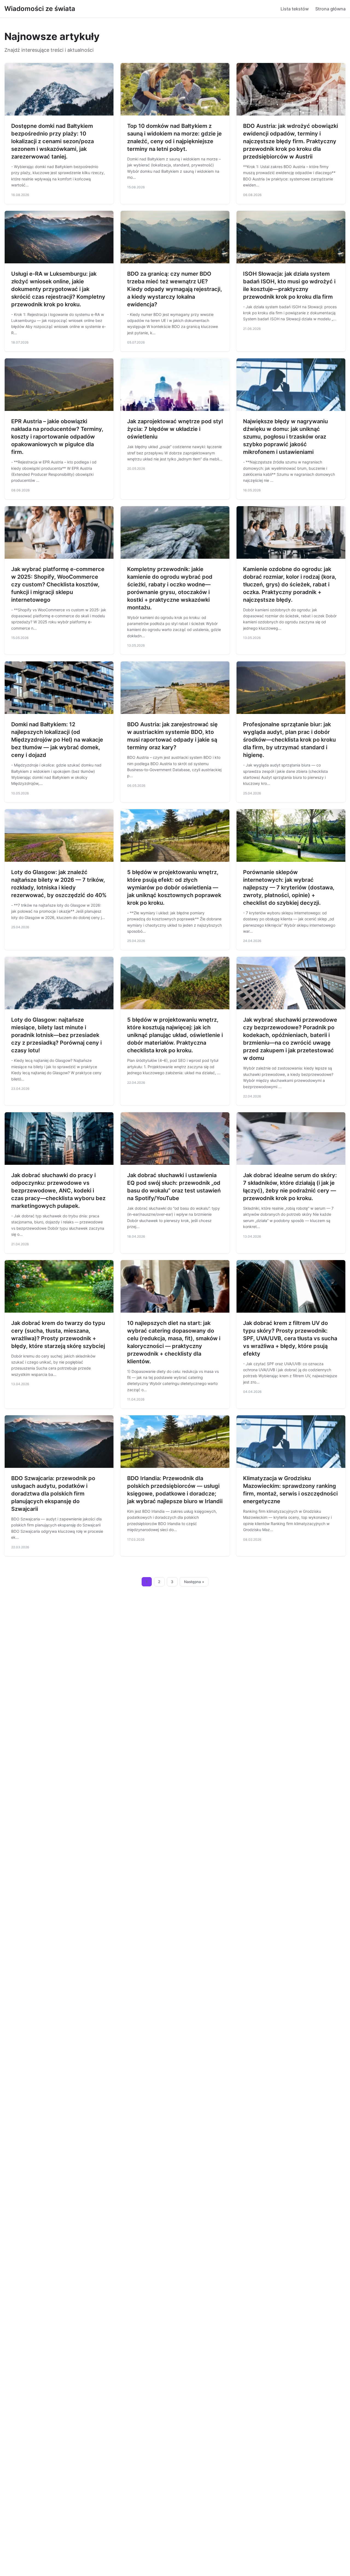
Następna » (194, 1582)
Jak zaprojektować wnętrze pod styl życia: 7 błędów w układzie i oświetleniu (175, 429)
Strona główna (330, 9)
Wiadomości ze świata (40, 9)
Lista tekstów (295, 9)
